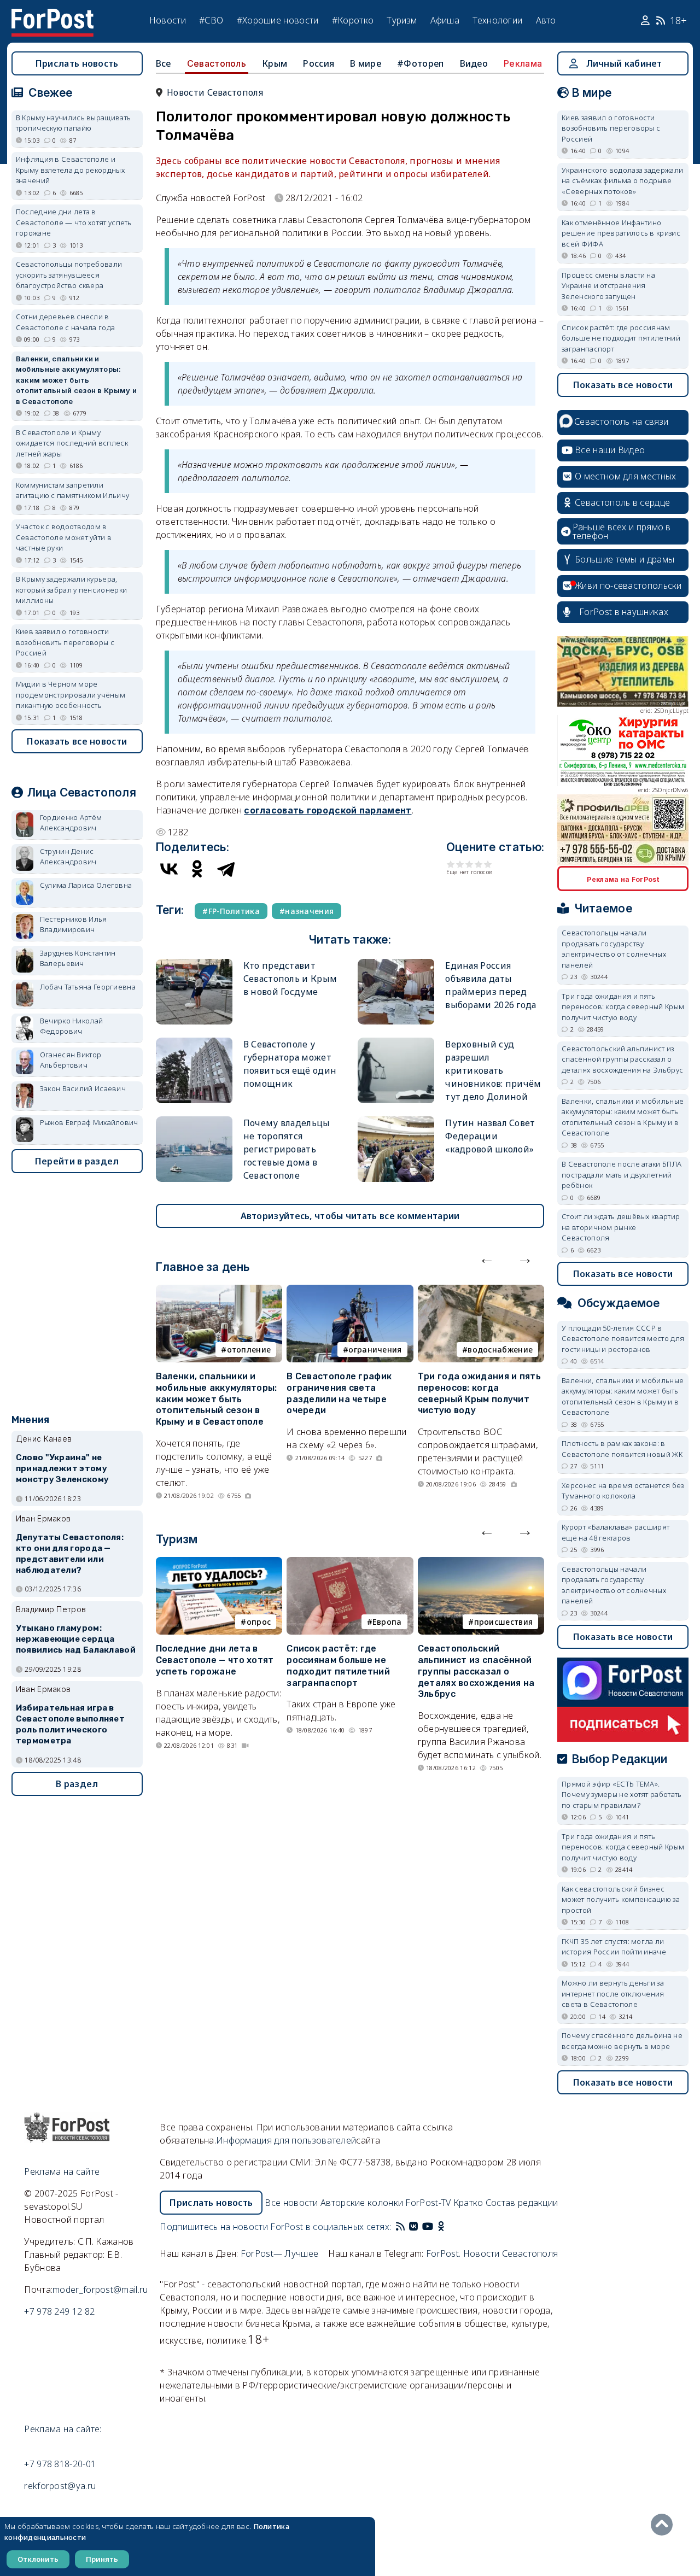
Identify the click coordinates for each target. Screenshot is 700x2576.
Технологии (497, 20)
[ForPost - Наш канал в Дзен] (448, 2227)
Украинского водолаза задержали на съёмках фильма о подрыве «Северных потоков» (622, 181)
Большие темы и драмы (625, 559)
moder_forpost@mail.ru (100, 2290)
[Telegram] (226, 869)
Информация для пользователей (286, 2140)
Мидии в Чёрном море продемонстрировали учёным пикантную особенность (71, 695)
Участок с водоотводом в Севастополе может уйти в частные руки (64, 537)
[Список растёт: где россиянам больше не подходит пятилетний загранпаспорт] (350, 1564)
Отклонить (38, 2559)
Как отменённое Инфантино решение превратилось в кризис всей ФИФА (621, 233)
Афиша (445, 20)
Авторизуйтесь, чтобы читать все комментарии (350, 1216)
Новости (168, 20)
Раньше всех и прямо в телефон (622, 531)
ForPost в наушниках (624, 612)
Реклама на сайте (62, 2171)
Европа (387, 1622)
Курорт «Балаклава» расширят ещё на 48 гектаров (616, 1532)
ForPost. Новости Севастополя (492, 2253)
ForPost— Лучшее (280, 2253)
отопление (249, 1350)
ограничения (375, 1350)
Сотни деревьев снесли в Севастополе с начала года (66, 322)
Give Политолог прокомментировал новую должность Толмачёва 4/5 (479, 864)
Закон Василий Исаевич (83, 1088)
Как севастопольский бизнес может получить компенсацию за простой (621, 1899)
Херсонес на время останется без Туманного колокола (623, 1491)
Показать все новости (77, 741)
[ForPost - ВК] (413, 2227)
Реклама (523, 63)
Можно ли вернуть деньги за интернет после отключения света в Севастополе (613, 1994)
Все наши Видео (610, 450)
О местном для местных (625, 476)
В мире (366, 63)
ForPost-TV (428, 2203)
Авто (546, 20)
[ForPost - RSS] (400, 2227)
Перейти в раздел (77, 1161)
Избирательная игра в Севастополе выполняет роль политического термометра (70, 1724)
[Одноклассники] (197, 869)
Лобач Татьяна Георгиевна (88, 987)
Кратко (468, 2203)
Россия (319, 63)
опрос (259, 1622)
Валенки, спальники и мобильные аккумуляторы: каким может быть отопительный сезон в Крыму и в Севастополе (217, 1399)
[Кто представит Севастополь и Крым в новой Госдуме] (194, 964)
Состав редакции (522, 2203)
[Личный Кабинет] (647, 21)
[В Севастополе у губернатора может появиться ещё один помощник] (194, 1042)
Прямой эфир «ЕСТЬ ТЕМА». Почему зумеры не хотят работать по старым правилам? (622, 1795)
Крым (275, 63)
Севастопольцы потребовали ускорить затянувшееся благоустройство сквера (69, 275)
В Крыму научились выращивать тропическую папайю (73, 123)
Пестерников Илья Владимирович (74, 924)
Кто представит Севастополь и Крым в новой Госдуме (290, 979)
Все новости (291, 2203)
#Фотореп (420, 63)
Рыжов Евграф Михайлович (89, 1122)
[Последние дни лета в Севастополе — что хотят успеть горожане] (219, 1564)
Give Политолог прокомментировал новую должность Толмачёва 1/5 (451, 864)
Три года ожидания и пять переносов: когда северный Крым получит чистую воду (479, 1393)
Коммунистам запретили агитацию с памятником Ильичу (72, 490)
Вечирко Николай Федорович (72, 1026)
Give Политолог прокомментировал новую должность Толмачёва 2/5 (460, 864)
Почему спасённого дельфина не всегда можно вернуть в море (622, 2041)
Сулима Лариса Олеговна (86, 885)
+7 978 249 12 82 (59, 2311)
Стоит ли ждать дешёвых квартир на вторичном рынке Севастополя (621, 1227)
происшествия (504, 1622)
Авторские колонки (362, 2203)
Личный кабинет (624, 63)
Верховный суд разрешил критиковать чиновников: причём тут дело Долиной (493, 1070)
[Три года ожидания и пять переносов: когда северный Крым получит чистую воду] (481, 1291)
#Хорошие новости (278, 20)
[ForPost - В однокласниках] (441, 2227)
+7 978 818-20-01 (60, 2464)
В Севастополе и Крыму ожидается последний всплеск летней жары (72, 443)
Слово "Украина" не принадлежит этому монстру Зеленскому (62, 1468)
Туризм (402, 20)
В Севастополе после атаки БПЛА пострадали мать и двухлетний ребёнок (622, 1175)
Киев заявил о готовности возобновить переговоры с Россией (65, 642)
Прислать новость (77, 63)
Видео (474, 63)
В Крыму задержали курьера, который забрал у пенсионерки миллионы (71, 590)
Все (164, 63)
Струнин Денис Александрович (68, 857)
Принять (102, 2559)
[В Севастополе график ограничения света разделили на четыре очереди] (350, 1291)
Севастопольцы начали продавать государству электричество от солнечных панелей (614, 949)
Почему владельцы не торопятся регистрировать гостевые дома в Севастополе (287, 1149)
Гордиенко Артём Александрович (71, 823)
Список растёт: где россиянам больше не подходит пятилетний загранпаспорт (338, 1665)
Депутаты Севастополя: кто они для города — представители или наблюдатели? (70, 1553)
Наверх (664, 2525)
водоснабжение (500, 1350)
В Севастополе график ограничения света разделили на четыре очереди (339, 1393)
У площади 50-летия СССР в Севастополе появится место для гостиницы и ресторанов (623, 1339)
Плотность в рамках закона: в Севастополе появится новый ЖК (622, 1449)
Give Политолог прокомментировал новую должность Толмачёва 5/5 (488, 864)
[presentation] (487, 1258)
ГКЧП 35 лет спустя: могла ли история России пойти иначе (614, 1947)
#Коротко (353, 20)
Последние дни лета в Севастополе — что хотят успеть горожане (215, 1660)
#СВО (211, 20)
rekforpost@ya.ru (60, 2486)
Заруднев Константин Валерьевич (78, 958)
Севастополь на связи (621, 421)
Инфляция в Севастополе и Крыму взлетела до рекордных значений (70, 170)
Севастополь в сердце (622, 502)
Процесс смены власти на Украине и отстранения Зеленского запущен (608, 286)
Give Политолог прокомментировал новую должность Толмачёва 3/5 (469, 864)
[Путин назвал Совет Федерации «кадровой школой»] (396, 1121)
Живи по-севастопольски (628, 586)
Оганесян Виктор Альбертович (71, 1060)
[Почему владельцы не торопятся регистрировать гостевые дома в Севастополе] (194, 1121)
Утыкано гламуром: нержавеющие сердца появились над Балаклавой (76, 1639)
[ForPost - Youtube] (428, 2227)
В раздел (77, 1784)
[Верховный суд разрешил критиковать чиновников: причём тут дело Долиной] (396, 1042)
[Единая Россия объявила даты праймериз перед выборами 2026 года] (396, 964)
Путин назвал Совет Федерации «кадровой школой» (490, 1136)
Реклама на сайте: (63, 2429)
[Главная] (52, 15)
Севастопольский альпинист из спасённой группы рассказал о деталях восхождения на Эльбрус (476, 1671)
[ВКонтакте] (169, 869)
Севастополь (217, 63)
